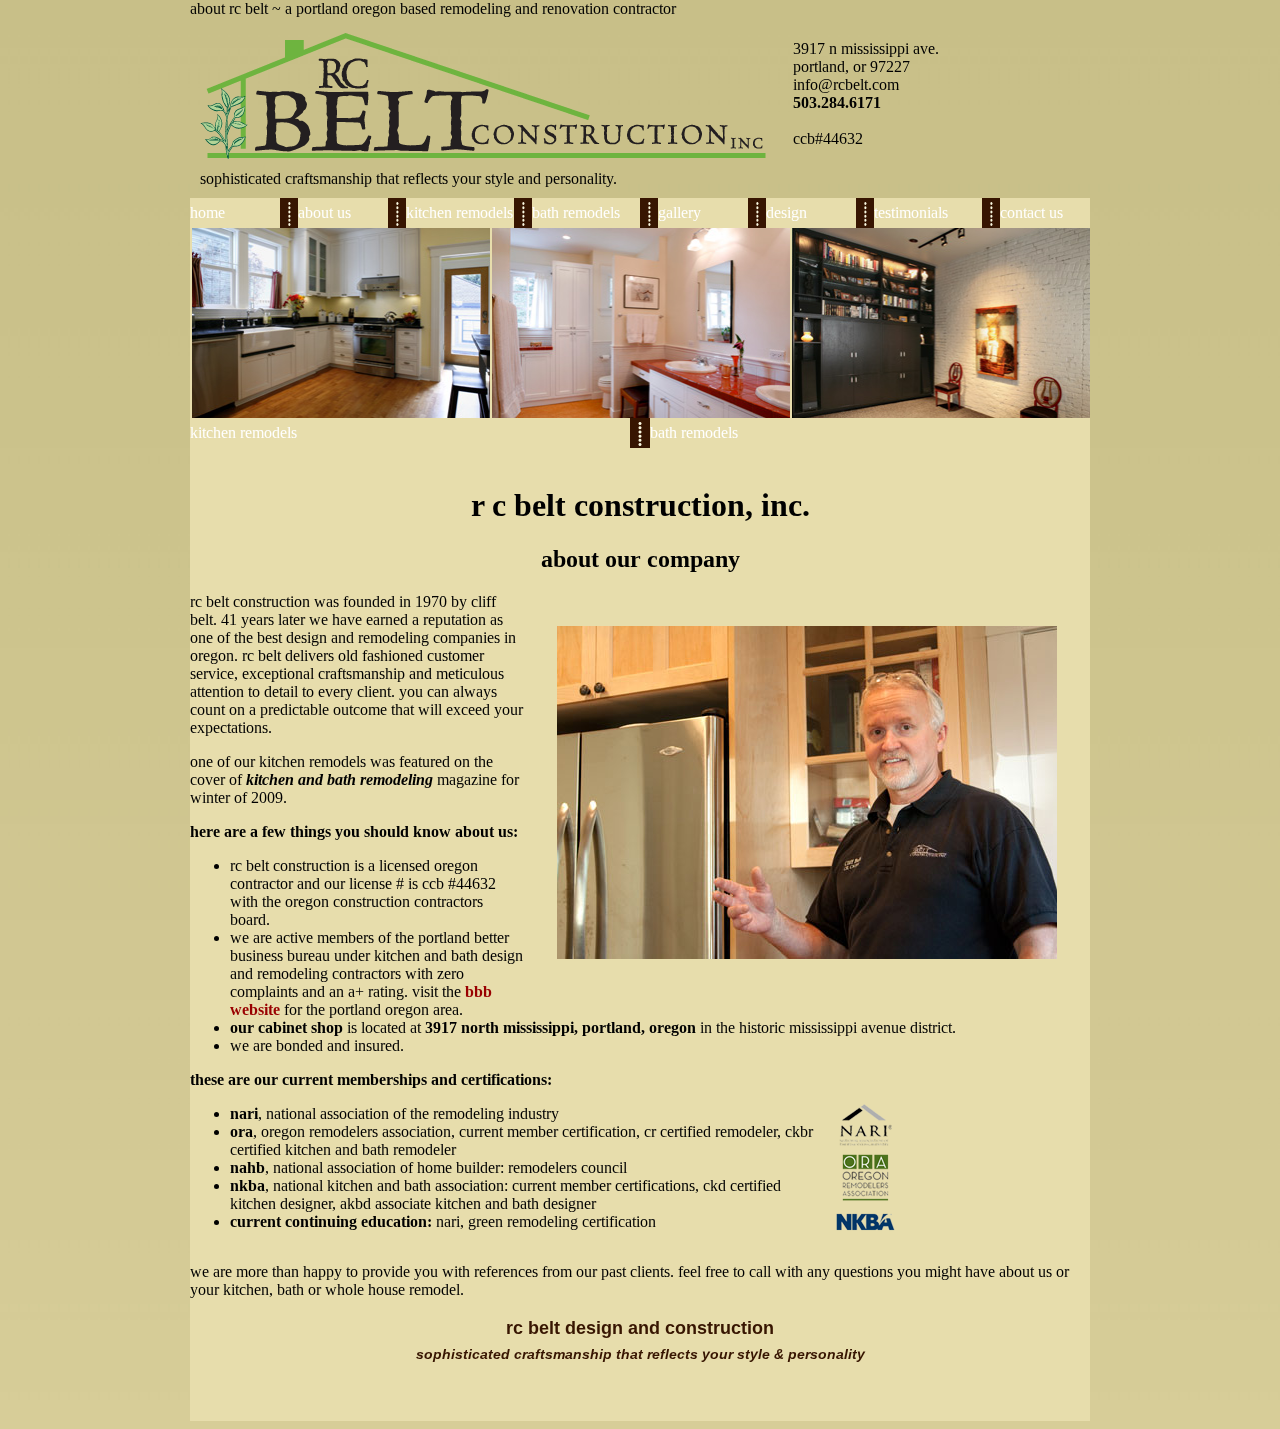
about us (324, 212)
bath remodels (576, 212)
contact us (1031, 212)
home (207, 212)
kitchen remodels (459, 212)
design (786, 212)
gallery (679, 212)
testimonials (911, 212)
